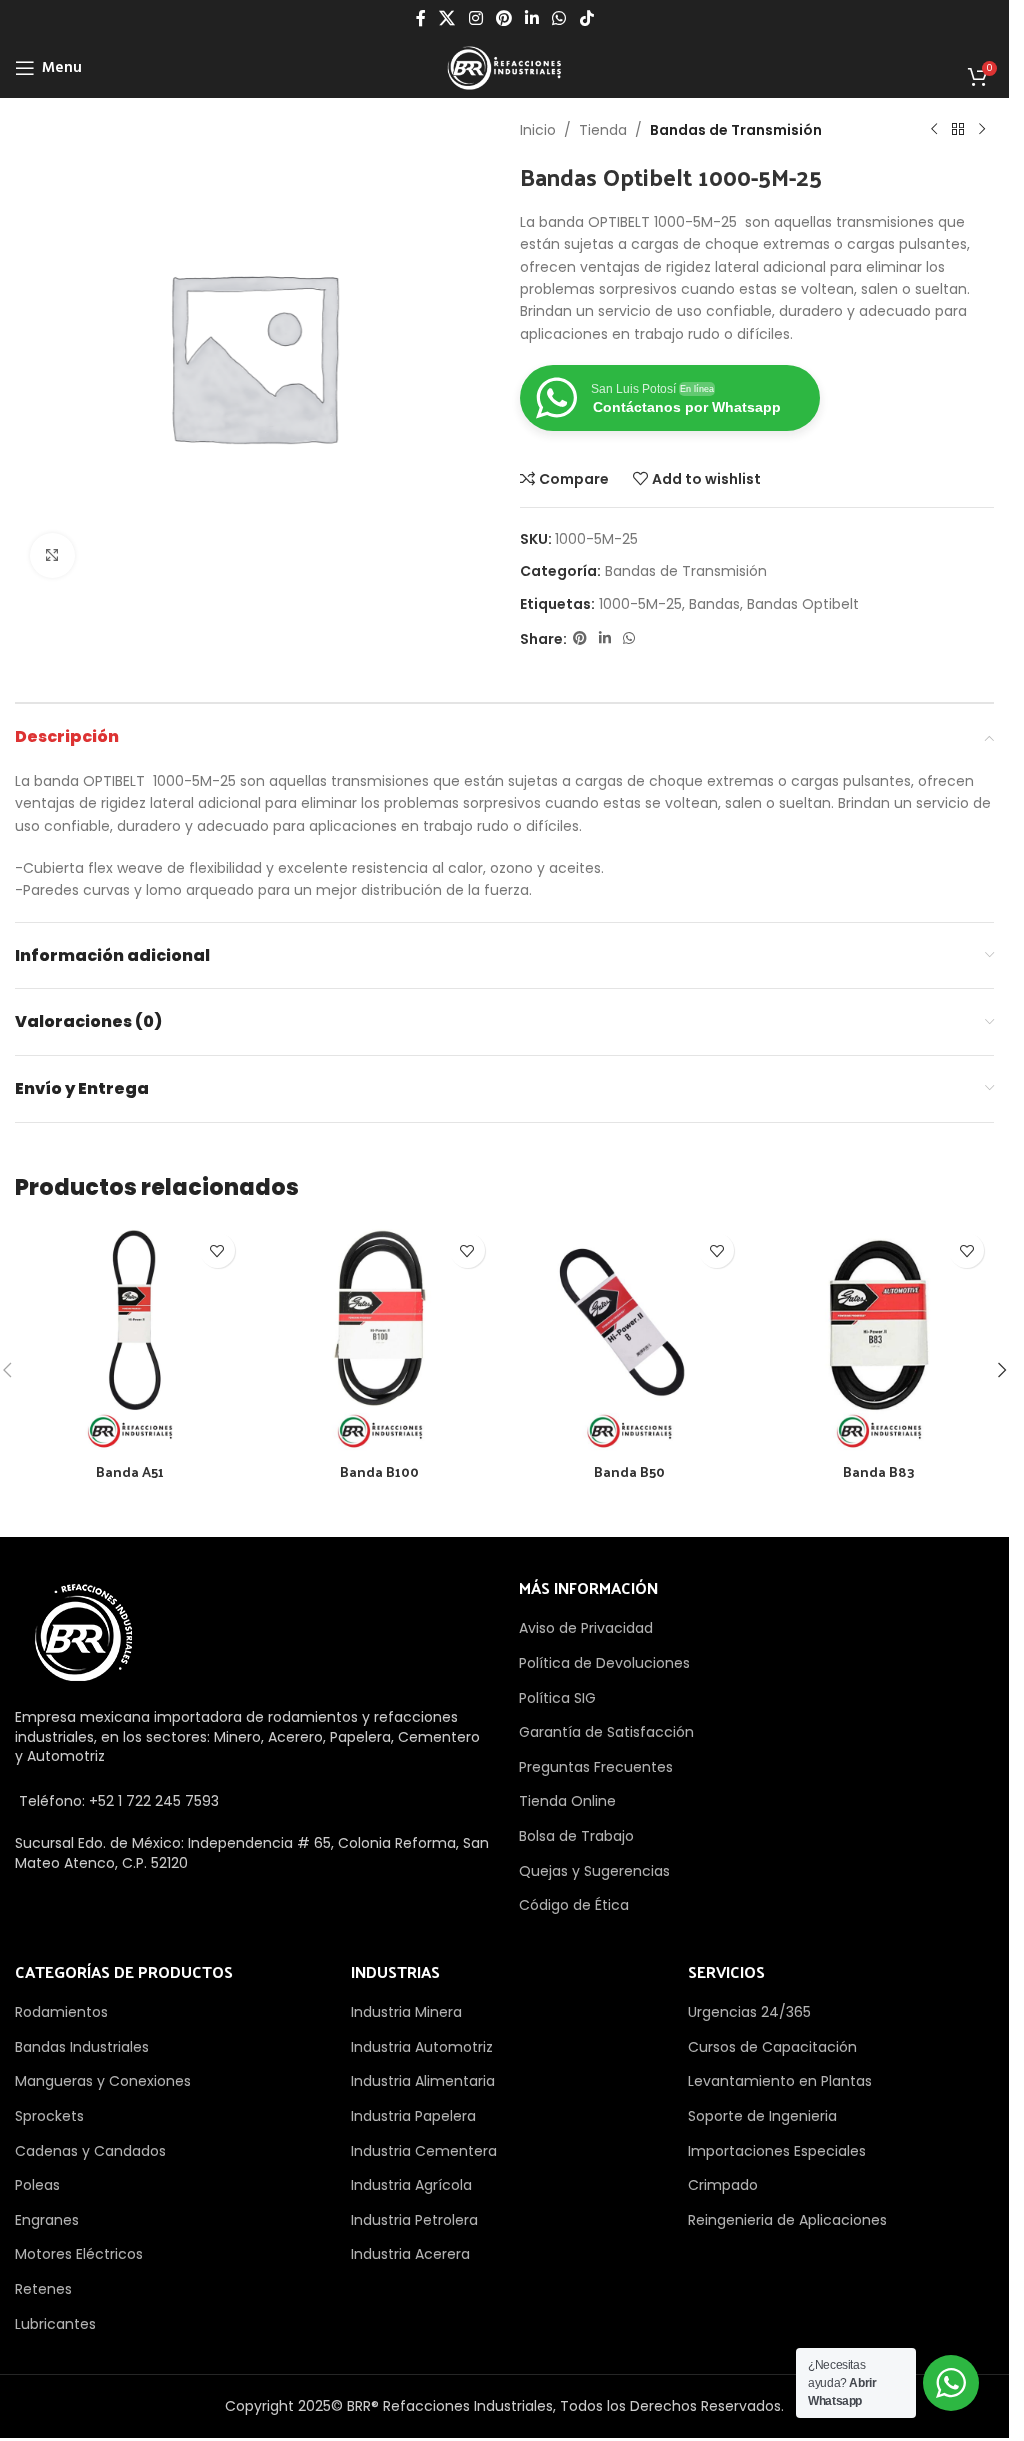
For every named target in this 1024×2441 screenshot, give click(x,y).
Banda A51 (130, 1471)
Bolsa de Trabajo (576, 1836)
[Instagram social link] (475, 18)
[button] (1002, 1370)
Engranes (47, 2220)
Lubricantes (55, 2324)
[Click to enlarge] (52, 555)
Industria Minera (406, 2012)
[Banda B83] (879, 1338)
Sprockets (49, 2116)
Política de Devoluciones (604, 1663)
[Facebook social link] (421, 18)
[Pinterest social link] (503, 18)
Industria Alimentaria (423, 2081)
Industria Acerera (410, 2254)
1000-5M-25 (640, 604)
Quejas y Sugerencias (594, 1871)
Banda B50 (629, 1471)
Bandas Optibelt (803, 604)
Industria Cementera (424, 2151)
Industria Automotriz (422, 2047)
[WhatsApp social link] (559, 18)
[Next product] (982, 130)
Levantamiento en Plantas (780, 2081)
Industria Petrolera (414, 2220)
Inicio (538, 130)
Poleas (37, 2185)
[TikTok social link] (586, 18)
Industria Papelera (413, 2116)
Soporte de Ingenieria (762, 2116)
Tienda (603, 130)
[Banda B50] (630, 1338)
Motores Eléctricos (79, 2254)
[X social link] (447, 18)
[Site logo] (504, 67)
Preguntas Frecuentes (596, 1767)
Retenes (43, 2289)
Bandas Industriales (82, 2047)
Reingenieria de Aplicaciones (787, 2220)
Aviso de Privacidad (586, 1628)
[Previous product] (934, 130)
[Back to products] (958, 130)
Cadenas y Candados (90, 2151)
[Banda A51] (130, 1338)
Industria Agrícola (411, 2185)
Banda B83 (879, 1471)
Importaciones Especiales (777, 2151)
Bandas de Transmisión (736, 130)
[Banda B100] (380, 1338)
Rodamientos (61, 2012)
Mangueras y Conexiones (103, 2081)
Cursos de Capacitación (772, 2047)
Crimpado (723, 2185)
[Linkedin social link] (532, 18)
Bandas (714, 604)
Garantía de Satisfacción (606, 1732)
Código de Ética (574, 1905)
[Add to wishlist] (217, 1250)
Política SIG (557, 1698)
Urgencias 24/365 (749, 2012)
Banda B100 (379, 1471)
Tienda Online (567, 1801)
